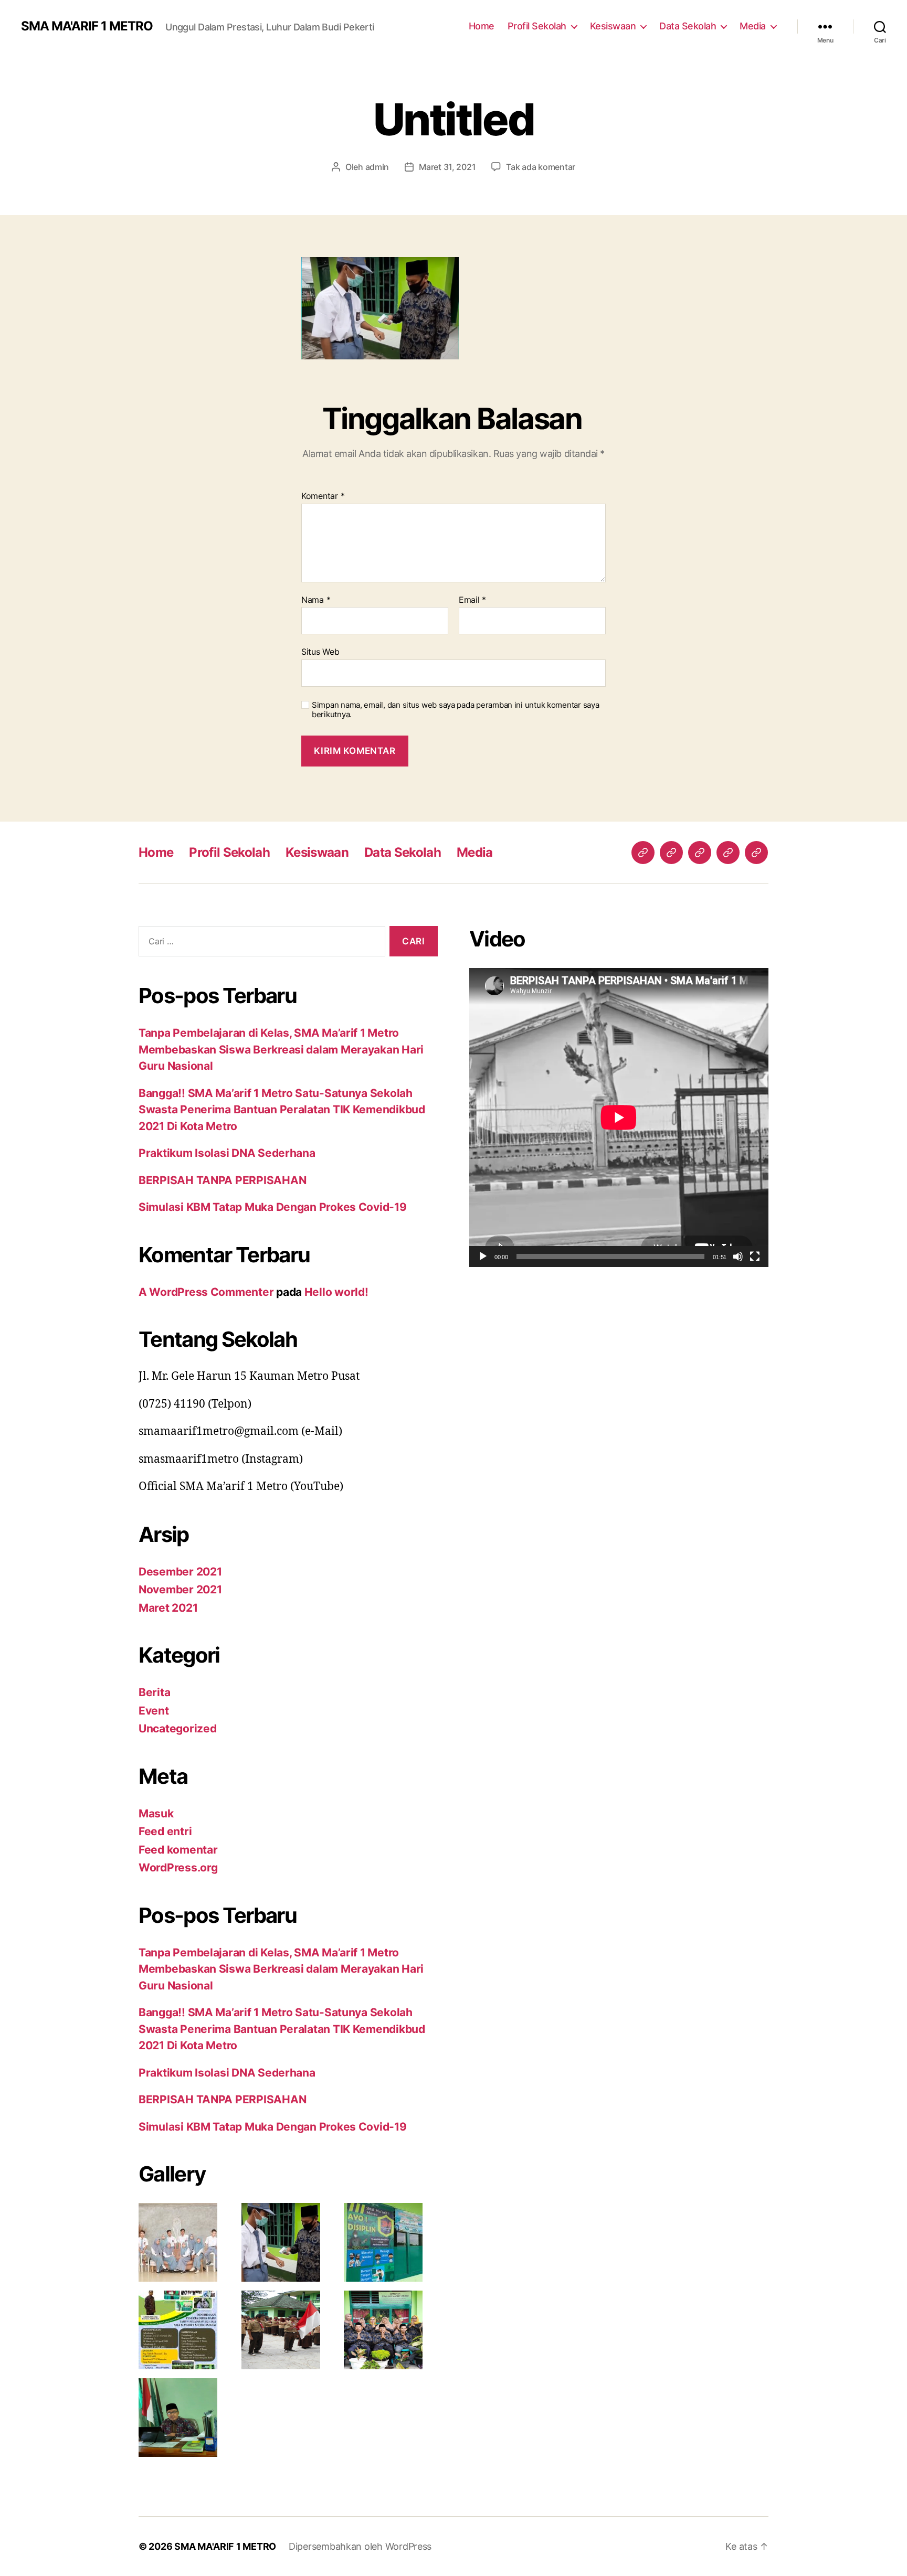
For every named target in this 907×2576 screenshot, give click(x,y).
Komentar (323, 496)
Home (482, 26)
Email (472, 600)
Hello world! (336, 1292)
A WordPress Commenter (206, 1292)
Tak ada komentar (541, 167)
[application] (619, 1117)
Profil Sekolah (537, 26)
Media (753, 26)
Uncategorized (178, 1728)
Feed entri (165, 1831)
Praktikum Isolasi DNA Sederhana (227, 1153)
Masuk (156, 1813)
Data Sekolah (688, 26)
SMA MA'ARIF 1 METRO (87, 26)
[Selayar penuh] (755, 1257)
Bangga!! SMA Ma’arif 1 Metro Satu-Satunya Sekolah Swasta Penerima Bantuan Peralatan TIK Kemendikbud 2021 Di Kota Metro (282, 1110)
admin (377, 167)
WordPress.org (178, 1867)
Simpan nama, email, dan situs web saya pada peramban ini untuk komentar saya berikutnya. (455, 710)
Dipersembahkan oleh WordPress (360, 2546)
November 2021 (180, 1589)
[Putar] (483, 1257)
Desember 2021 (180, 1572)
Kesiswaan (613, 26)
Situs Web (320, 652)
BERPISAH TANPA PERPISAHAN (222, 1180)
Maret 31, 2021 (447, 167)
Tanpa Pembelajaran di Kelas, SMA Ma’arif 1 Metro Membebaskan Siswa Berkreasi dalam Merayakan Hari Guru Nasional (281, 1049)
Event (154, 1711)
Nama (316, 600)
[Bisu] (738, 1257)
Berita (154, 1692)
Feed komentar (178, 1850)
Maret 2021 (168, 1608)
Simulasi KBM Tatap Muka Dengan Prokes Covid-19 (273, 1207)
